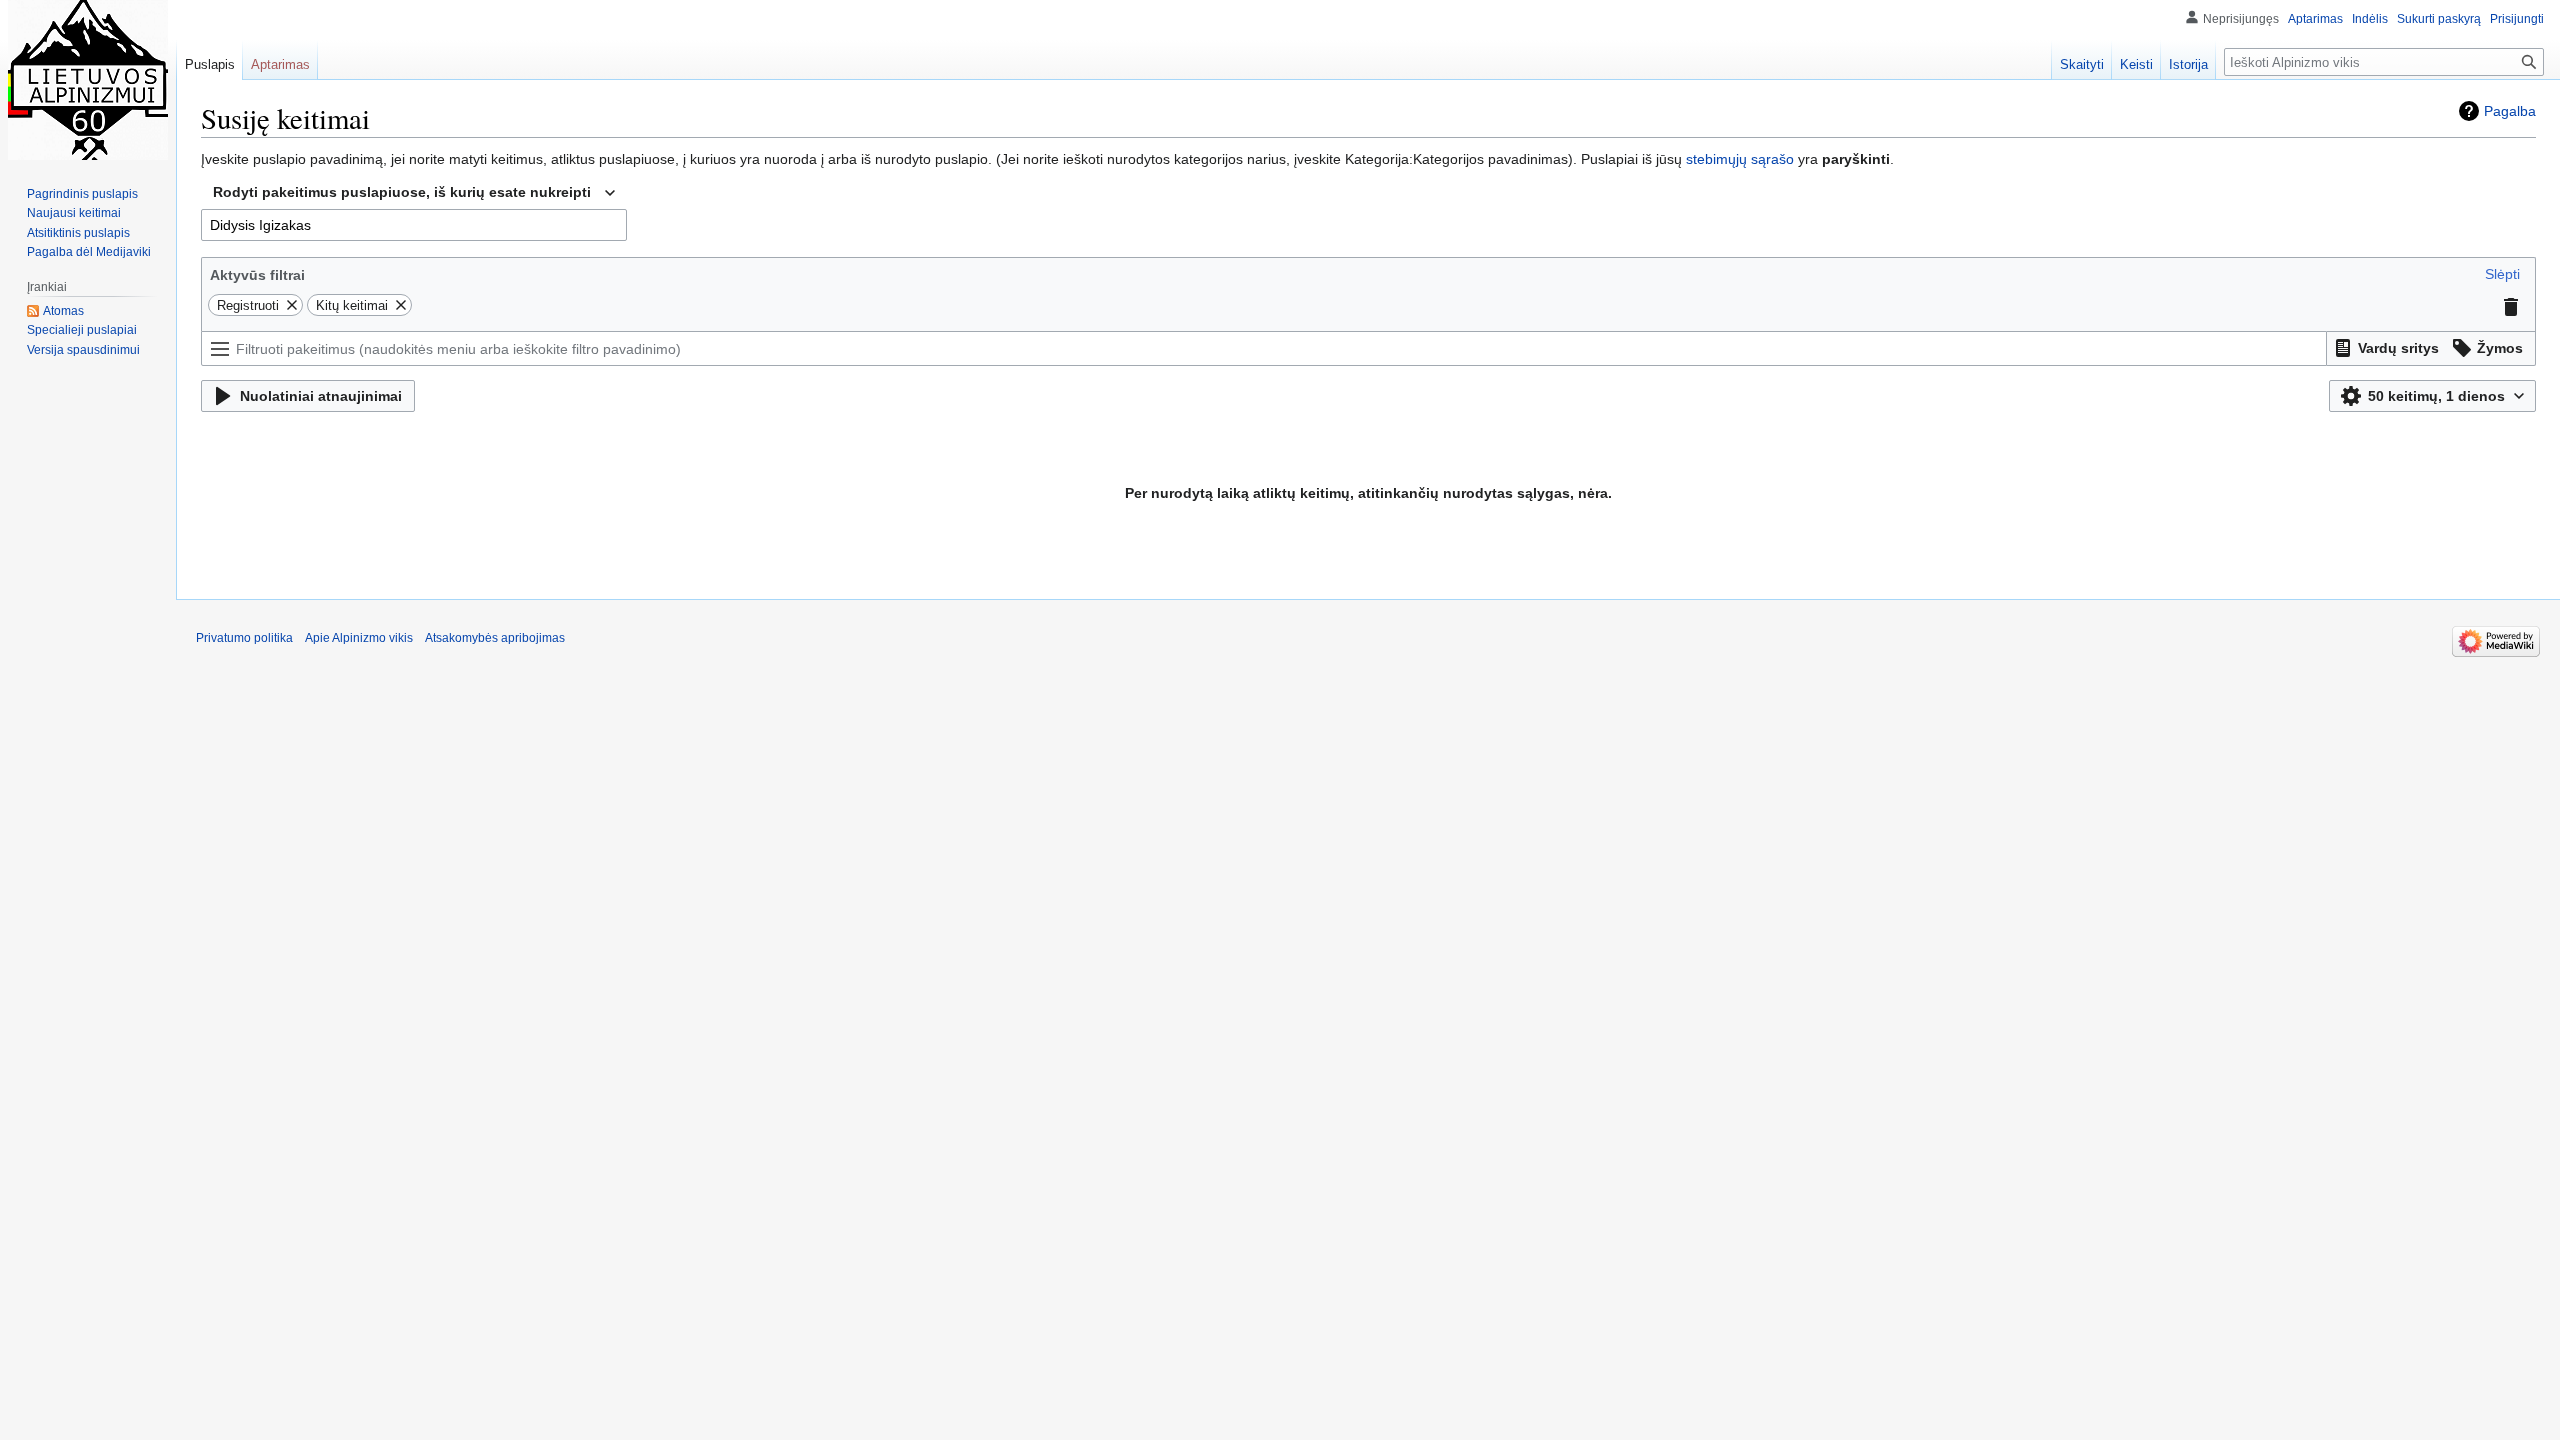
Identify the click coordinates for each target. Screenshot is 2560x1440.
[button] (2502, 274)
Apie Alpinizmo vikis (359, 638)
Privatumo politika (244, 638)
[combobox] (414, 193)
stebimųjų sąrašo (1740, 159)
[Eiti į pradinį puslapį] (88, 80)
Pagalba (2510, 111)
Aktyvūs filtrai (257, 275)
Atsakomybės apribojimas (495, 638)
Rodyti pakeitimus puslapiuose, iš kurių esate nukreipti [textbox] (402, 192)
